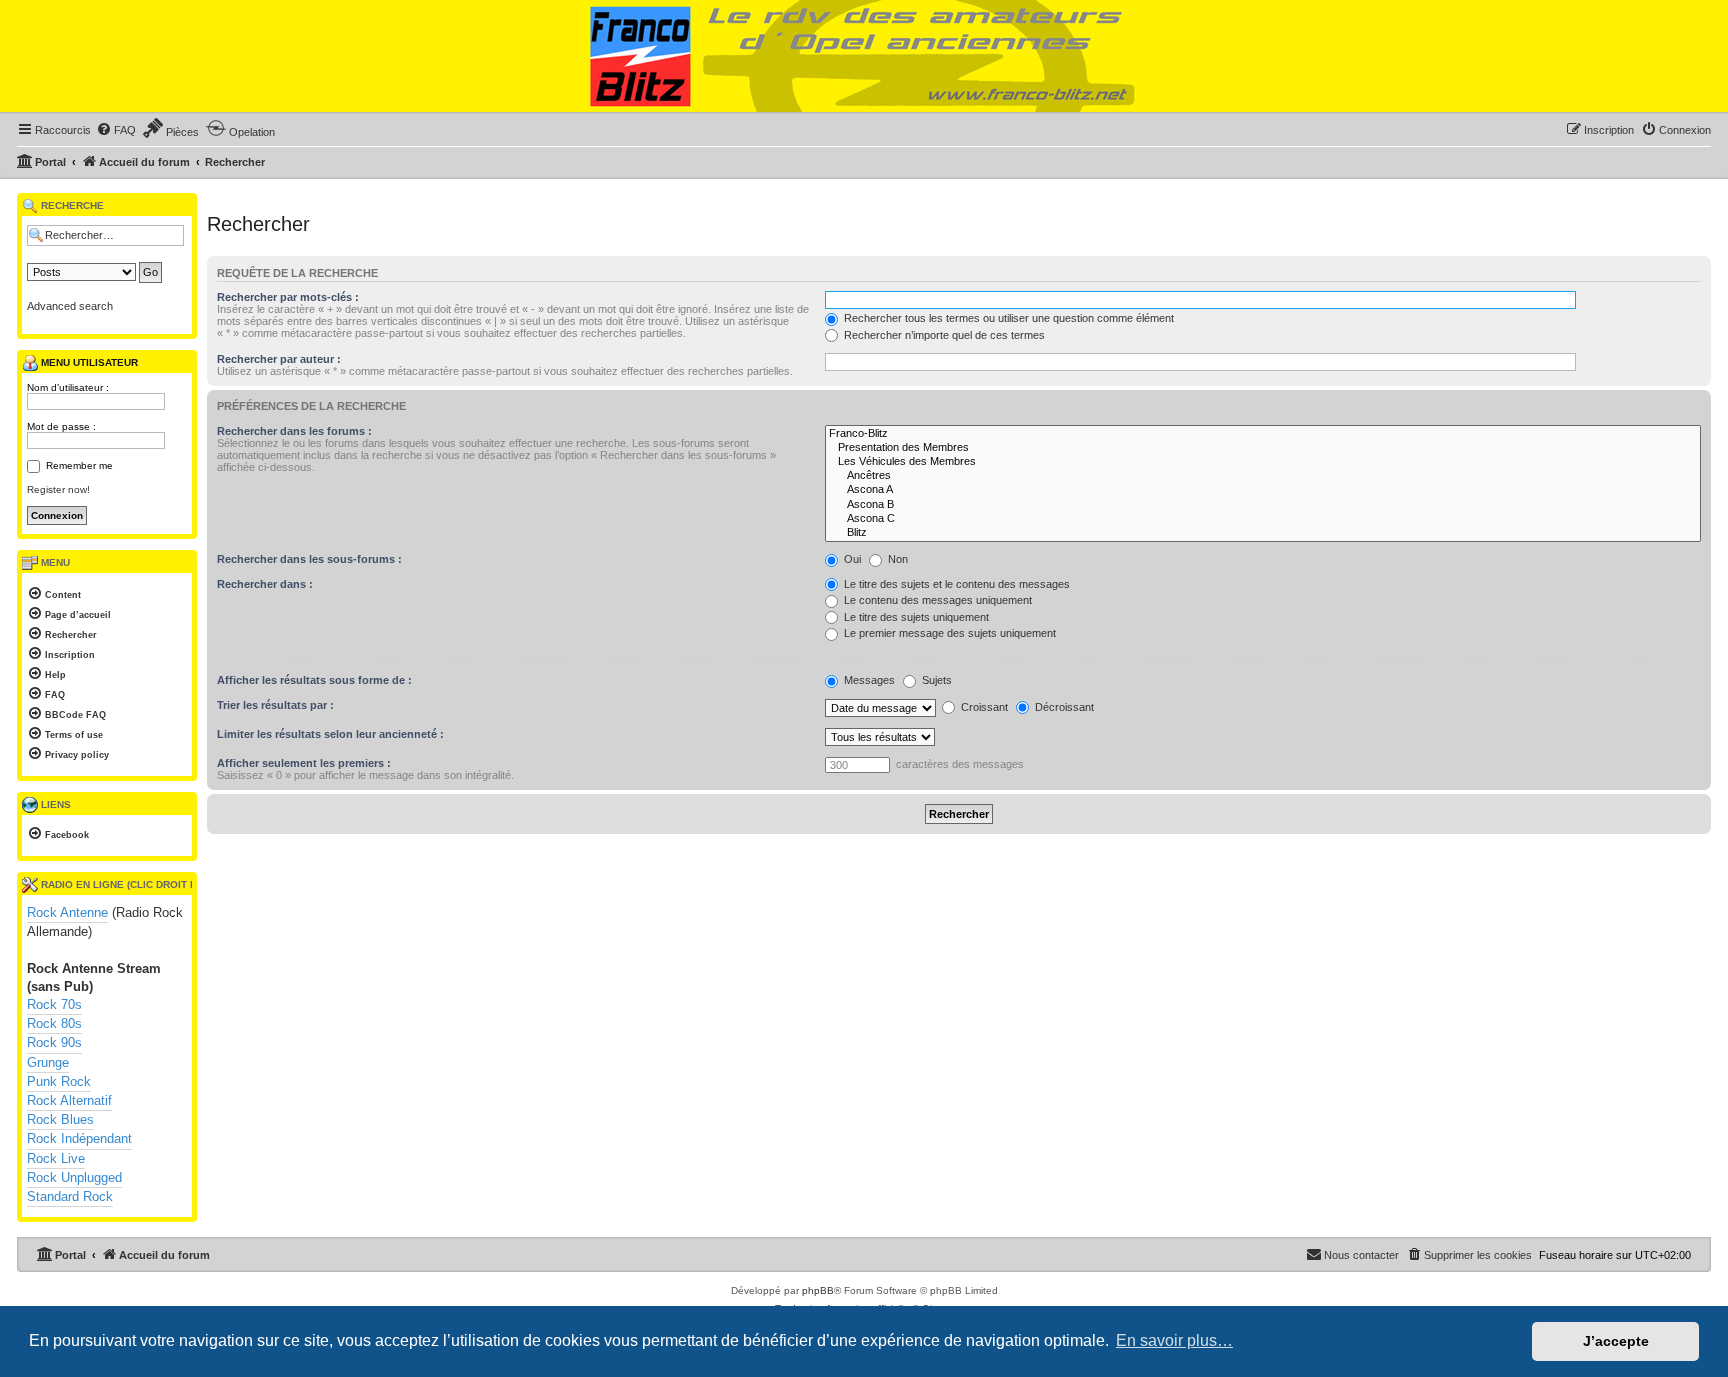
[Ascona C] (1263, 519)
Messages (868, 680)
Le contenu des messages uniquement (936, 600)
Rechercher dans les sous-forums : (309, 559)
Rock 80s (54, 1023)
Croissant (983, 707)
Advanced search (70, 306)
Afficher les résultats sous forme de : (314, 680)
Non (896, 559)
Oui (851, 559)
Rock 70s (54, 1004)
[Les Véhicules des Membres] (1263, 462)
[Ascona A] (1263, 490)
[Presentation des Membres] (1263, 448)
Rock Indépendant (79, 1138)
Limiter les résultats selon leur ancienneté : (330, 734)
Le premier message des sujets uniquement (948, 633)
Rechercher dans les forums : (294, 431)
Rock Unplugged (74, 1177)
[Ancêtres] (1263, 476)
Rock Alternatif (69, 1100)
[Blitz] (1263, 533)
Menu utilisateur (88, 362)
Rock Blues (60, 1119)
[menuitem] (116, 130)
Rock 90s (54, 1042)
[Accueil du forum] (864, 57)
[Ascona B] (1263, 505)
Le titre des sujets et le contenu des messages (955, 584)
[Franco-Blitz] (1263, 434)
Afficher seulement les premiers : (304, 763)
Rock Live (56, 1158)
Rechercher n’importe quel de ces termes (943, 335)
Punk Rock (59, 1081)
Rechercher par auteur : (279, 359)
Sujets (935, 680)
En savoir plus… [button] (1174, 1340)
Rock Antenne (67, 912)
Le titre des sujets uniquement (915, 617)
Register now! (58, 489)
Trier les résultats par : (275, 705)
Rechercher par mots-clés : (288, 297)
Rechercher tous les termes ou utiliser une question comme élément (1007, 318)
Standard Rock (70, 1196)
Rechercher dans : (265, 584)
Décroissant (1063, 707)
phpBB (818, 1290)
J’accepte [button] (1616, 1341)
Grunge (48, 1062)
